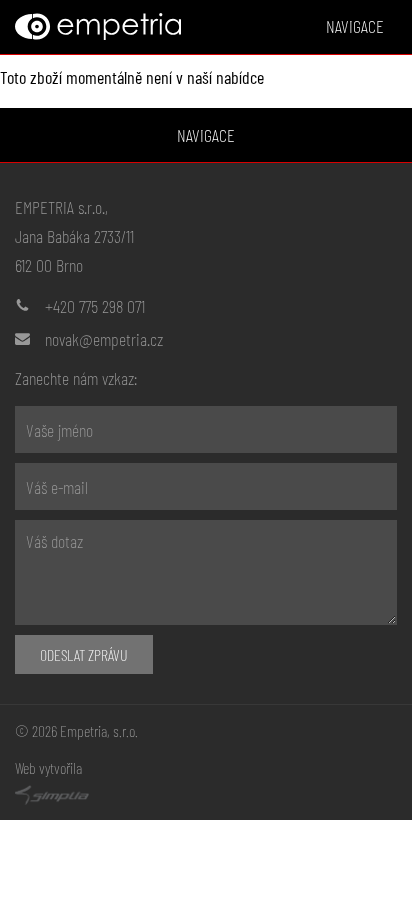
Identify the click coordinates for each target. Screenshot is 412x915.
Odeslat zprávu (84, 654)
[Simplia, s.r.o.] (206, 795)
